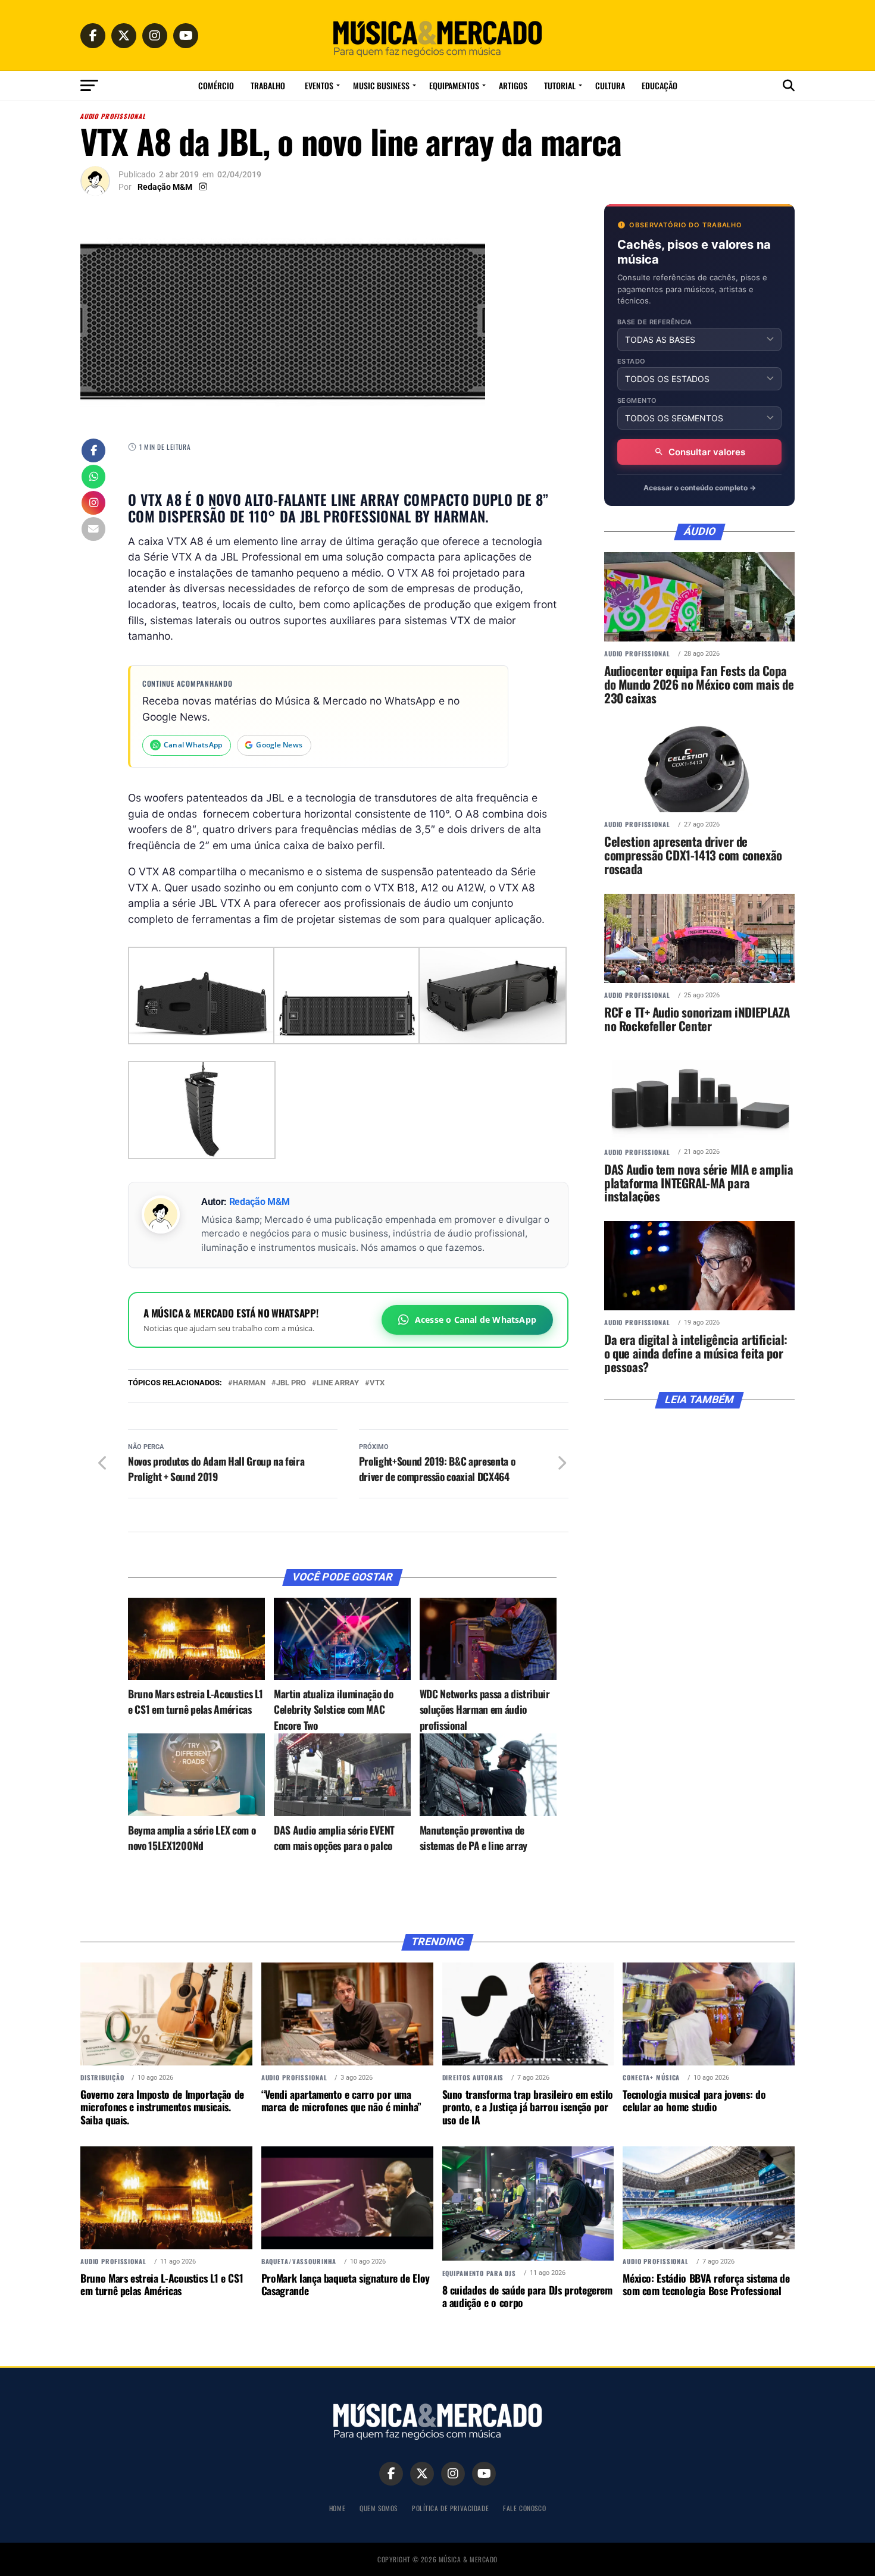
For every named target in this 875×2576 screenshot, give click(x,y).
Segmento (637, 401)
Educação (660, 85)
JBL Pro (291, 1383)
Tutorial (560, 85)
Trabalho (268, 85)
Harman (249, 1383)
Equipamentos (454, 85)
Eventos (319, 85)
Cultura (610, 85)
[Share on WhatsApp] (93, 478)
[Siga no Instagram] (93, 504)
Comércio (216, 85)
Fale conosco (524, 2508)
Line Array (338, 1383)
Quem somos (379, 2508)
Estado (632, 361)
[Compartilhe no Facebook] (93, 452)
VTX (377, 1383)
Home (337, 2508)
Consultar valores (707, 452)
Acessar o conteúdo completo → (700, 488)
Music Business (381, 85)
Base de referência (655, 322)
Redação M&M (165, 187)
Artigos (513, 85)
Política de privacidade (450, 2508)
